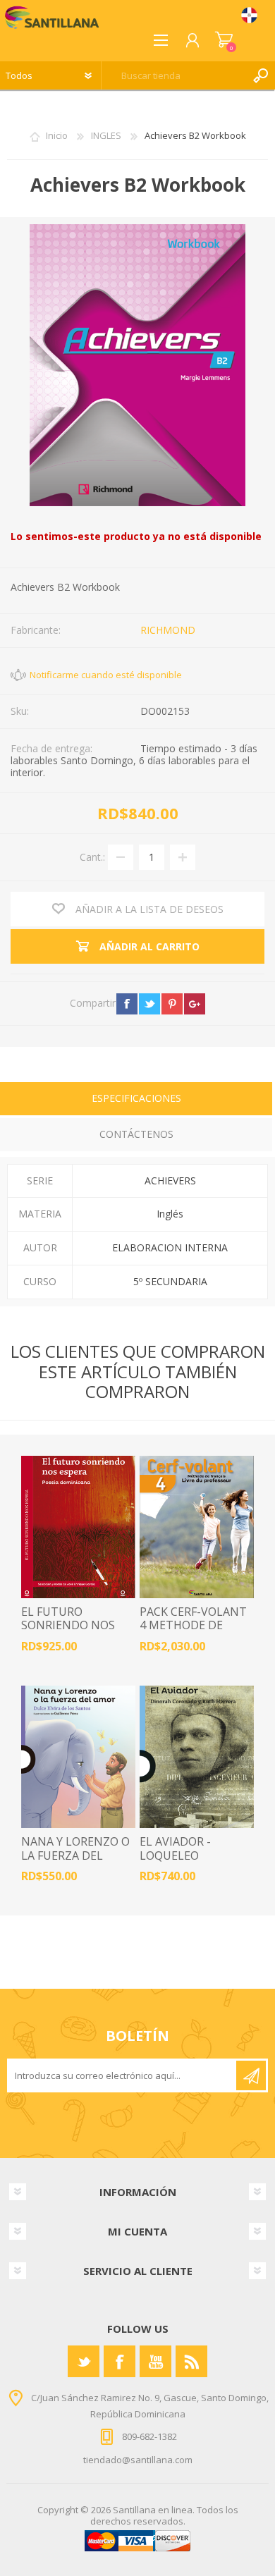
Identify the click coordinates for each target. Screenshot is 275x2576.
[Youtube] (155, 2361)
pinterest (172, 1004)
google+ (195, 1004)
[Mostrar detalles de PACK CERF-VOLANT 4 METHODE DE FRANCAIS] (197, 1527)
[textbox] (174, 75)
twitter (149, 1004)
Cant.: (92, 856)
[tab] (136, 1100)
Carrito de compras (224, 40)
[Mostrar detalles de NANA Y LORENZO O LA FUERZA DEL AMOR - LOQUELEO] (78, 1757)
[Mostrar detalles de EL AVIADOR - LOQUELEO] (197, 1757)
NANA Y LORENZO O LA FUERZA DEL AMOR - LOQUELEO (75, 1856)
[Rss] (191, 2361)
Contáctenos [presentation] (136, 1134)
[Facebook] (120, 2361)
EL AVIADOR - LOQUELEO (175, 1848)
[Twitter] (84, 2361)
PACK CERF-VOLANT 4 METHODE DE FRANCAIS (193, 1626)
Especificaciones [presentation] (136, 1098)
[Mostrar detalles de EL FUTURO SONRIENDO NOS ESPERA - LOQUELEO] (78, 1527)
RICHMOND (168, 630)
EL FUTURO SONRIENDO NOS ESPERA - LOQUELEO (76, 1626)
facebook (127, 1004)
